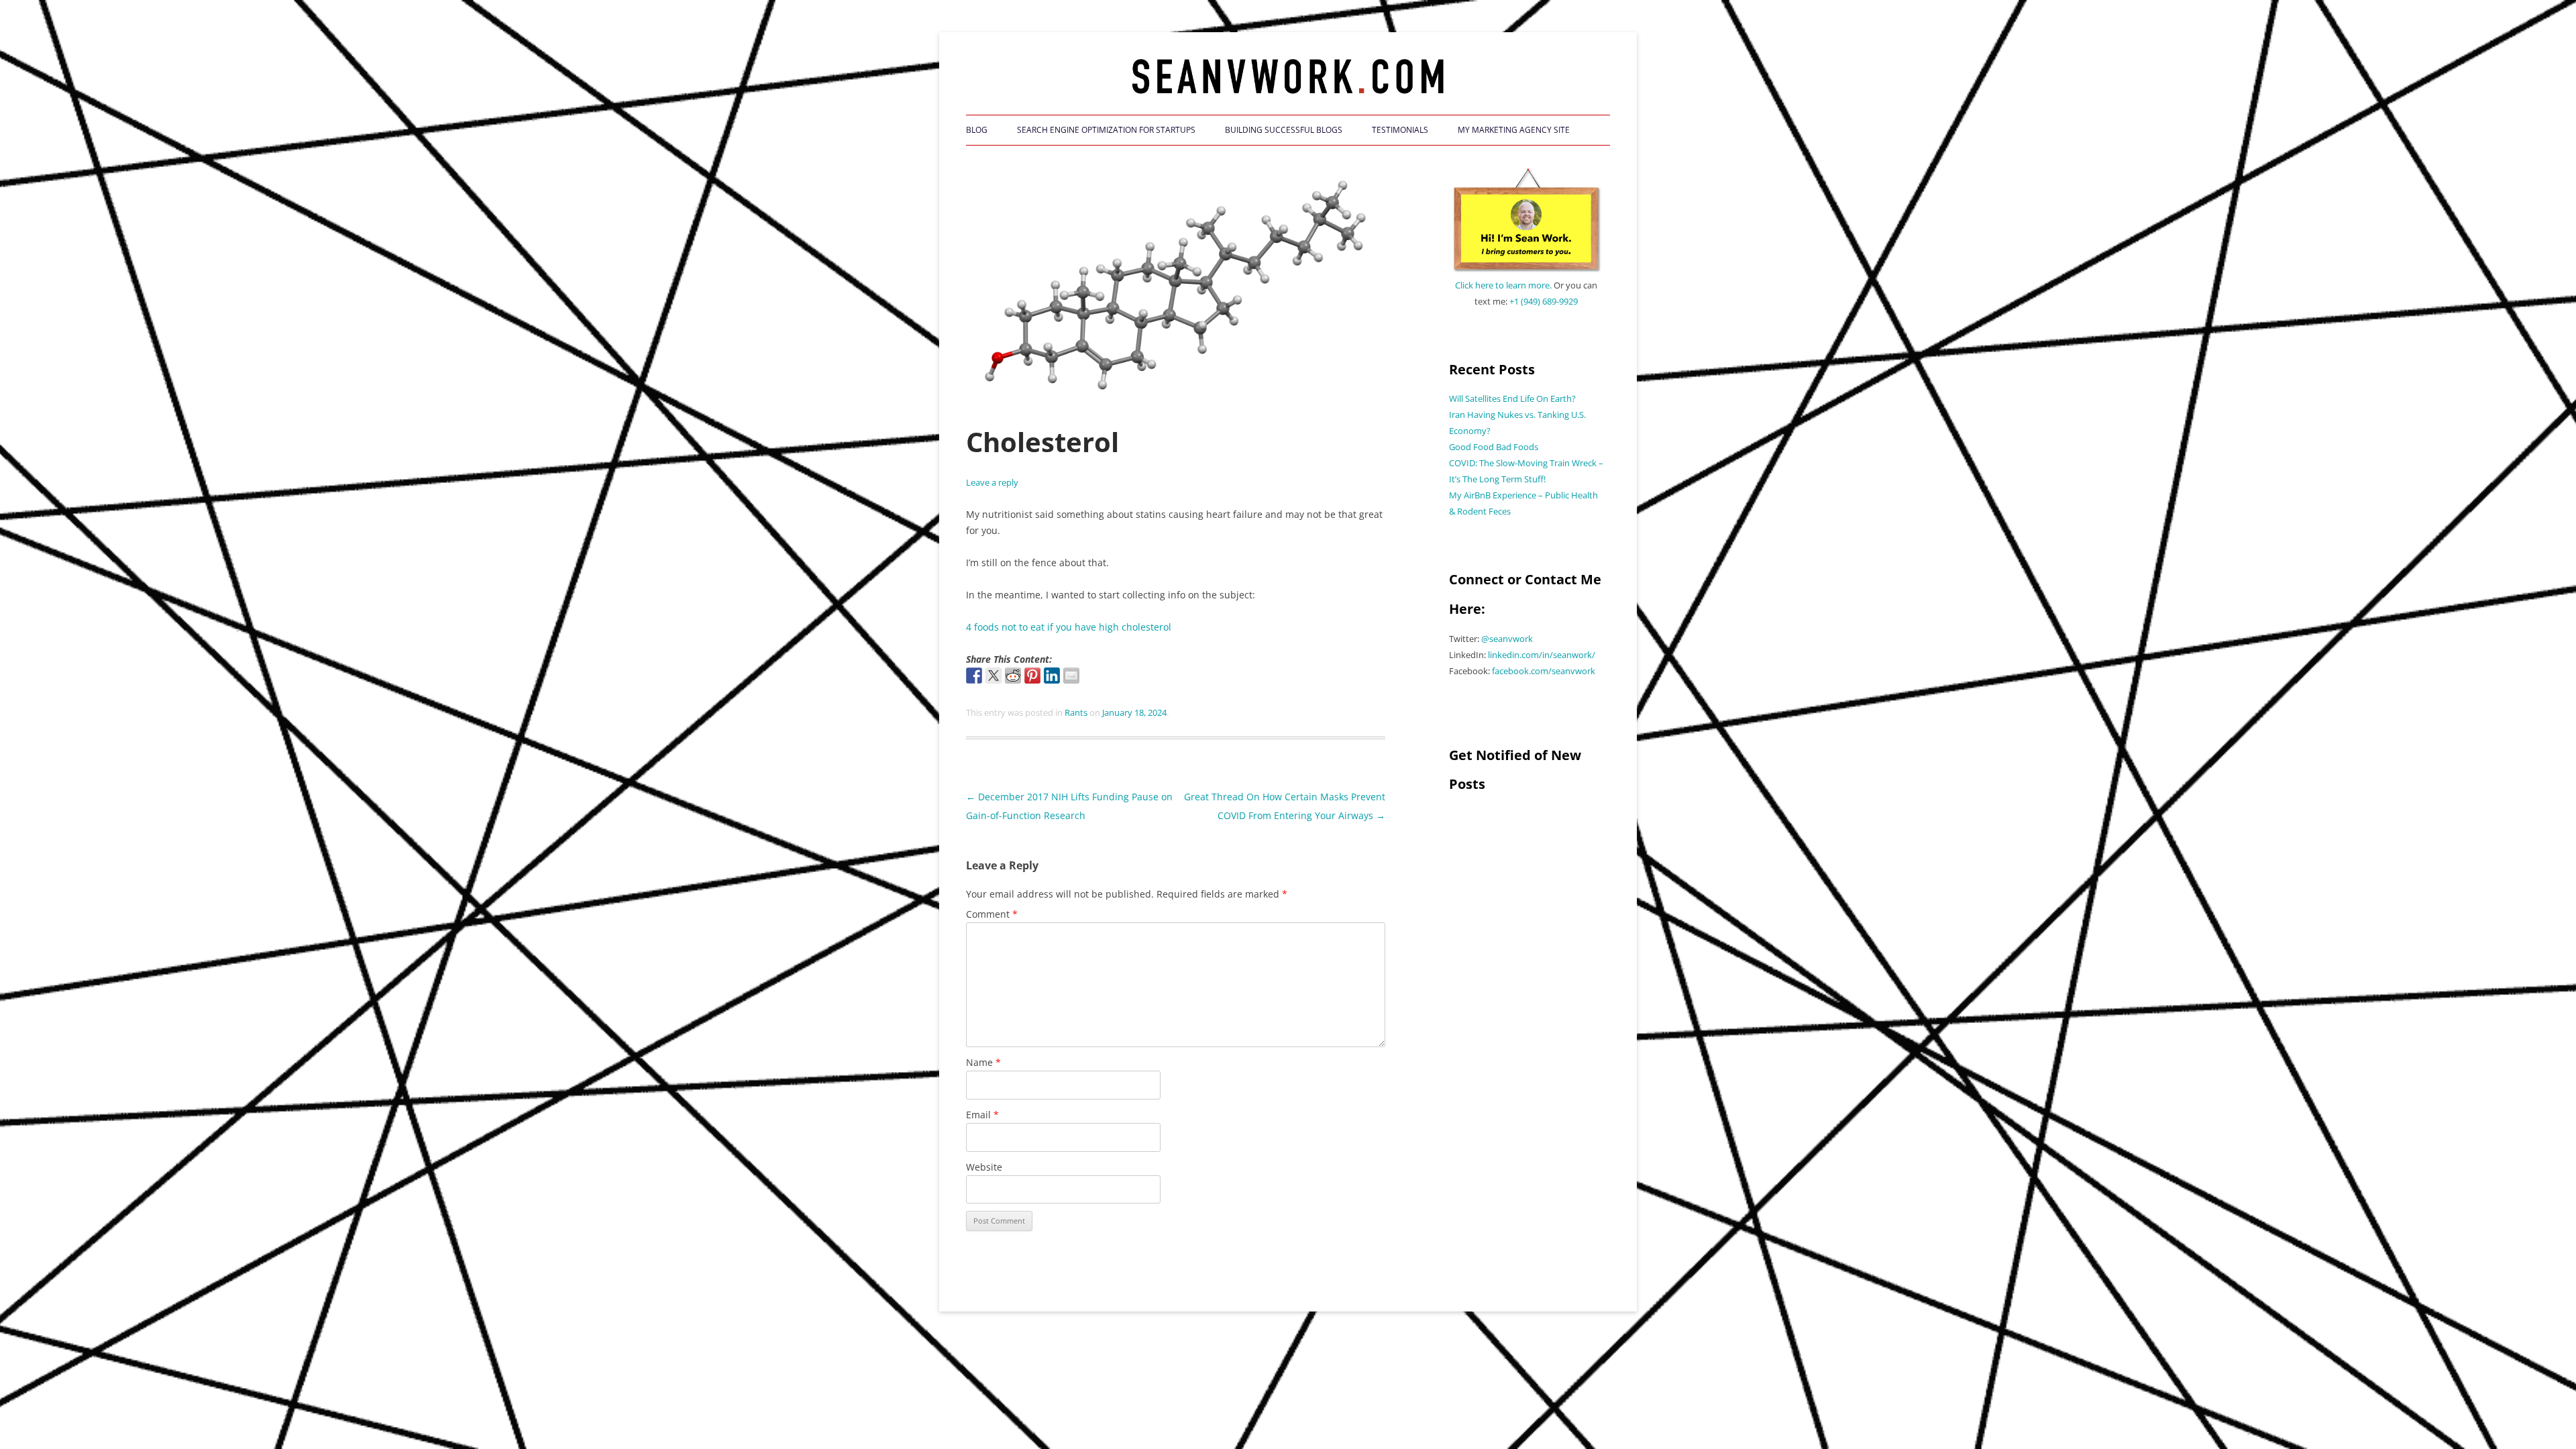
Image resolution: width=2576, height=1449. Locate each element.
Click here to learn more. (1503, 285)
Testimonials (1400, 130)
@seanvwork (1507, 639)
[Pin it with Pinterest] (1032, 676)
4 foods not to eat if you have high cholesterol (1069, 627)
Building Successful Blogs (1284, 130)
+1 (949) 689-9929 (1544, 301)
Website (984, 1167)
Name (983, 1062)
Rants (1076, 712)
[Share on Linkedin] (1052, 676)
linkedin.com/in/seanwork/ (1542, 655)
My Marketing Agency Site (1514, 130)
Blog (977, 130)
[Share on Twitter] (994, 676)
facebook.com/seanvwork (1544, 671)
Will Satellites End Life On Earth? (1512, 398)
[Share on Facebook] (974, 676)
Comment (992, 914)
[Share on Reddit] (1013, 676)
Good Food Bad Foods (1494, 447)
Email (982, 1115)
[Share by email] (1071, 676)
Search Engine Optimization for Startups (1106, 130)
